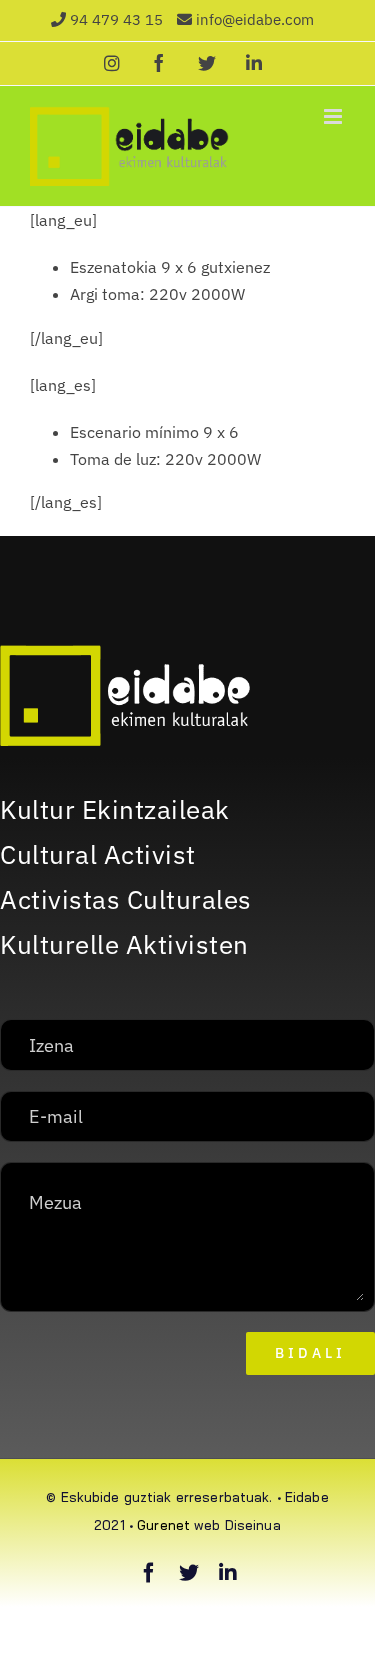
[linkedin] (228, 1573)
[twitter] (189, 1573)
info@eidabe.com (255, 19)
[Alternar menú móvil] (334, 116)
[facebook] (149, 1573)
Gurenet (163, 1525)
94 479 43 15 (116, 19)
